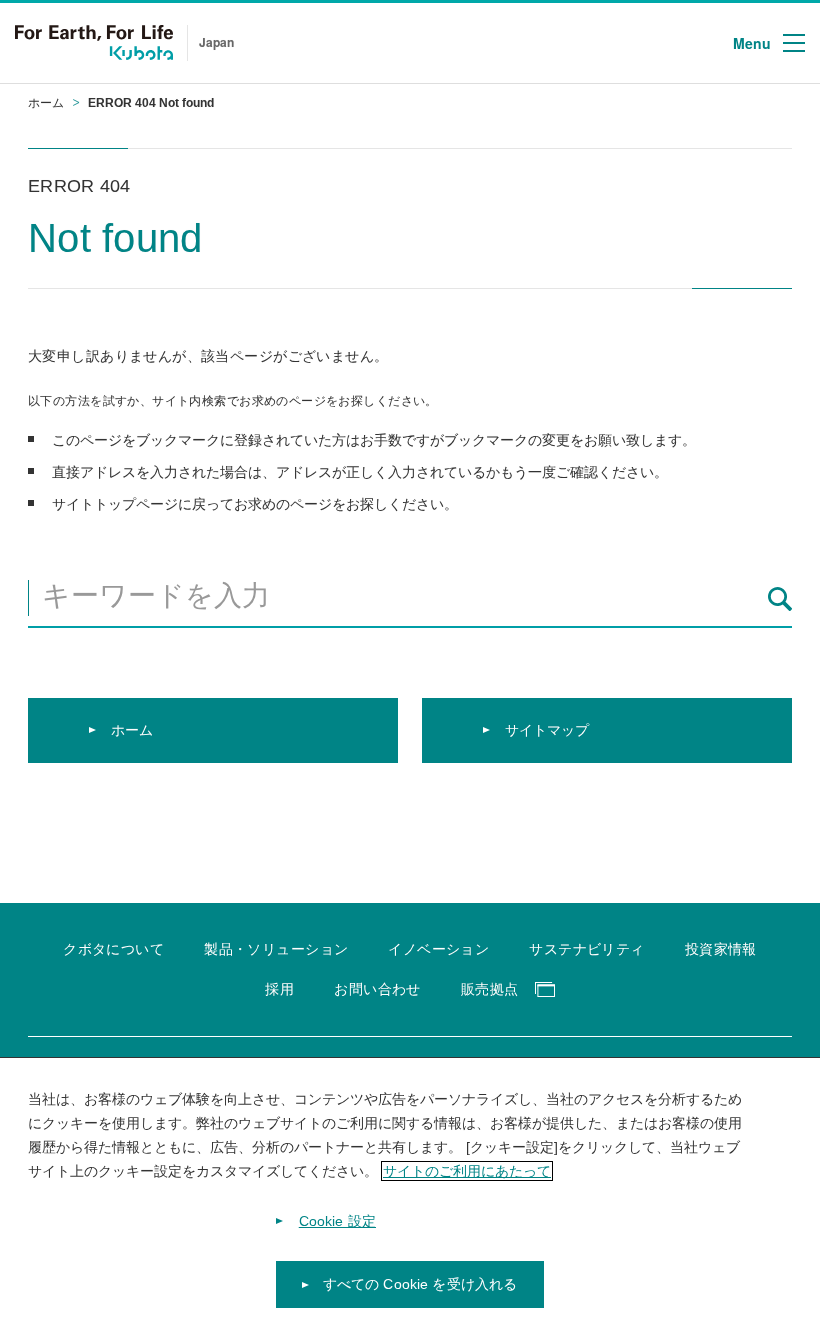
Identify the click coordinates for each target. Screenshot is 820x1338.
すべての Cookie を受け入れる (420, 1284)
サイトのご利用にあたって (467, 1171)
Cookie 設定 (337, 1221)
